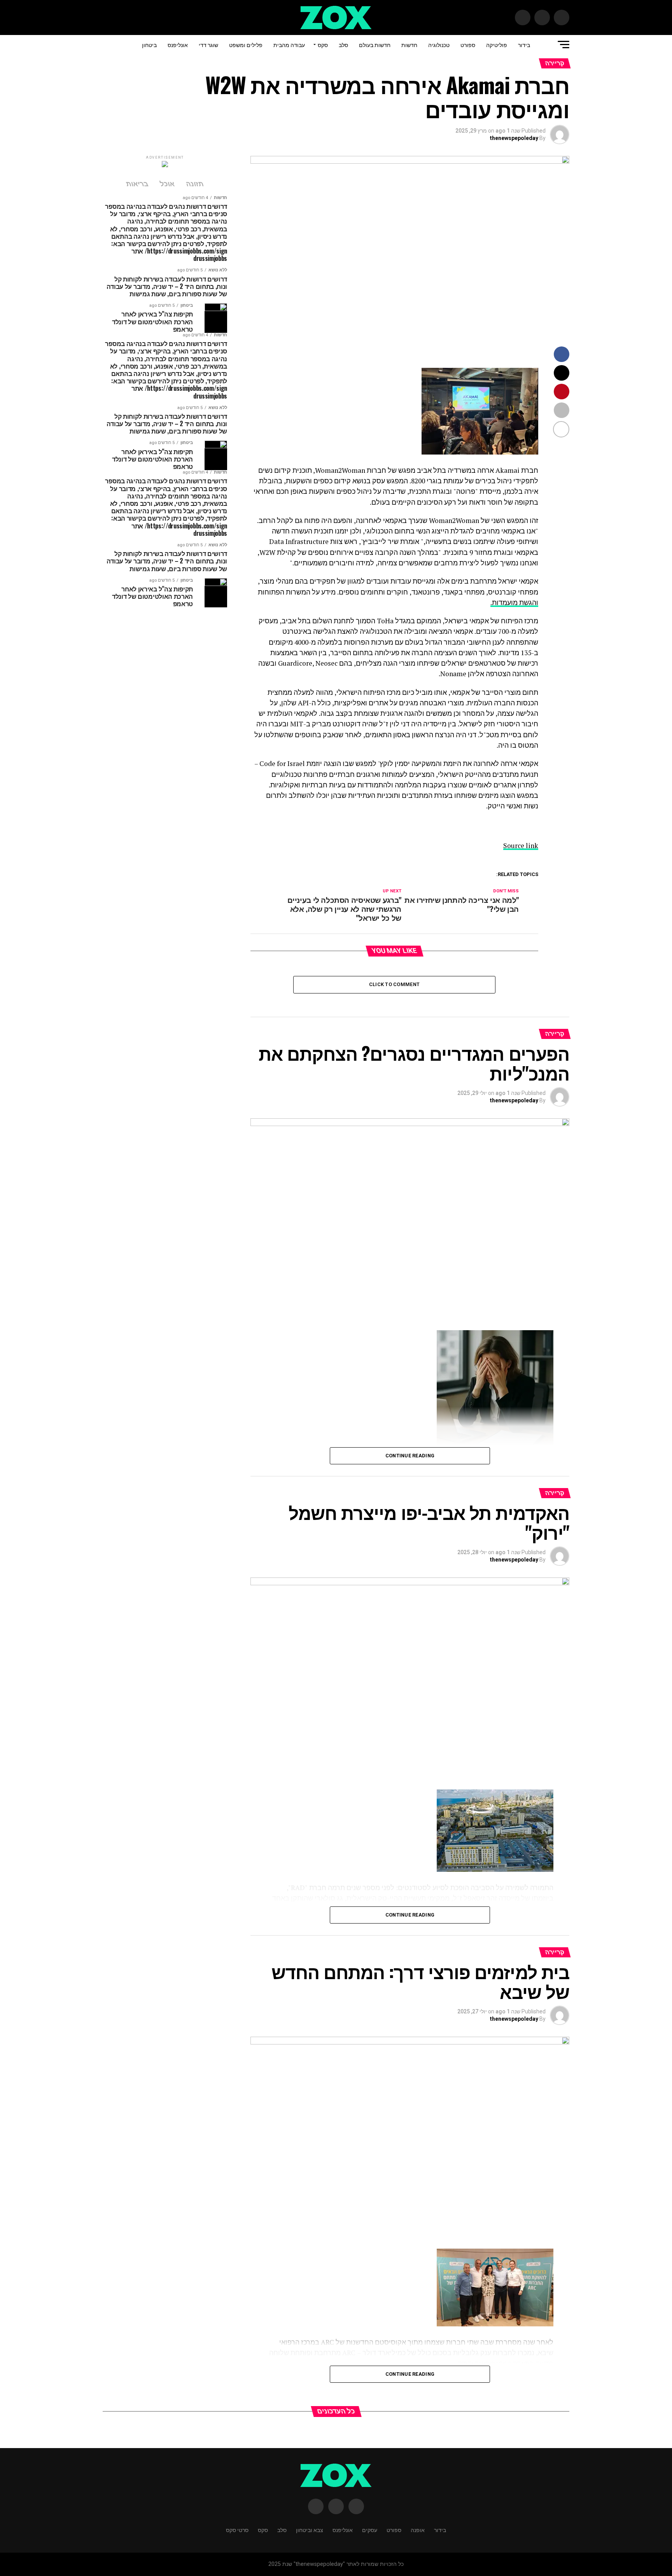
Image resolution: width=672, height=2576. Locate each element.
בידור (524, 45)
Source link (521, 846)
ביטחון (149, 45)
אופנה (418, 2530)
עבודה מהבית (289, 45)
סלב (343, 45)
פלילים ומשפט (246, 45)
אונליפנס (178, 45)
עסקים (370, 2530)
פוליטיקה (497, 45)
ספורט (468, 45)
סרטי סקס (237, 2530)
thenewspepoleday (514, 138)
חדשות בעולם (375, 45)
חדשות (409, 45)
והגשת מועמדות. (514, 602)
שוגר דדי (208, 45)
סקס (323, 45)
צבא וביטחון (310, 2530)
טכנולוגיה (439, 45)
